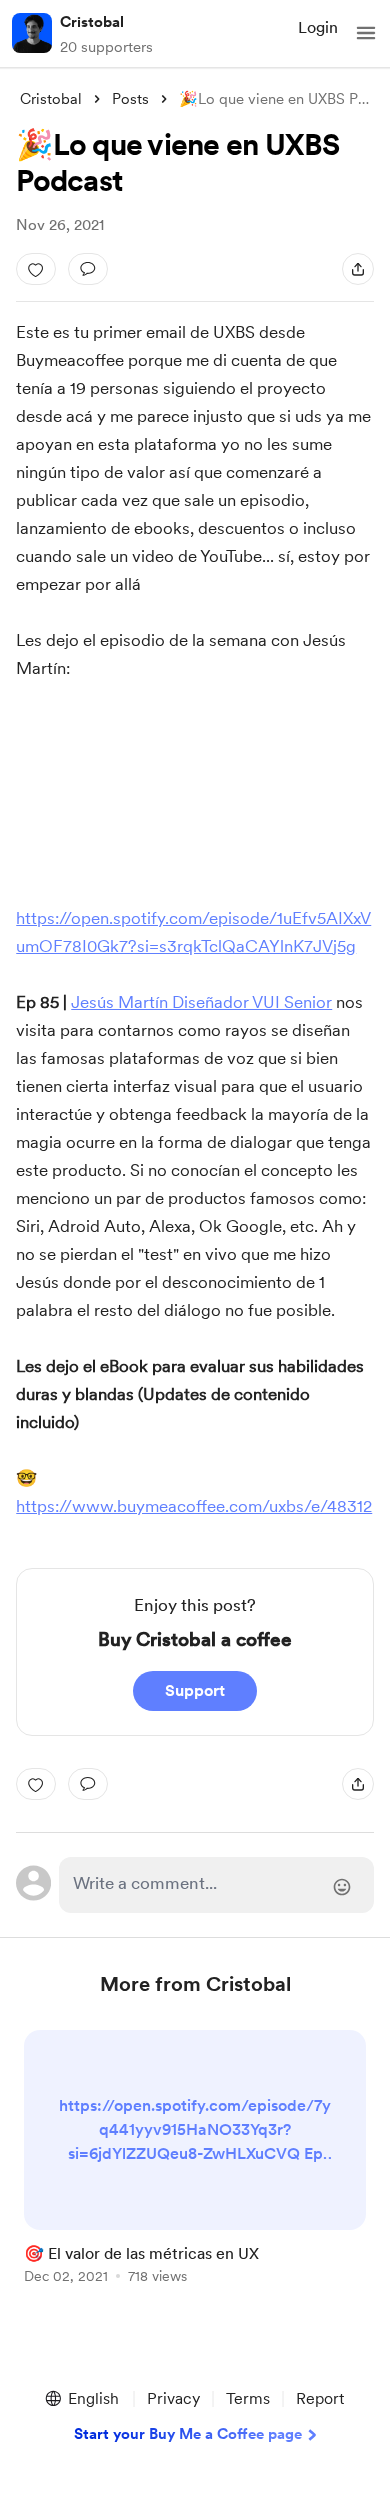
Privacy (173, 2398)
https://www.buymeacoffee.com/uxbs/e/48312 (194, 1506)
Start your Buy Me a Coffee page (188, 2434)
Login (318, 27)
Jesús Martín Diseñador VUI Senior (201, 1002)
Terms (248, 2398)
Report (320, 2398)
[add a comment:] (88, 269)
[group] (195, 2168)
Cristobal (92, 22)
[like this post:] (36, 269)
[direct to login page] (216, 1885)
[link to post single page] (195, 2160)
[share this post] (358, 269)
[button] (366, 33)
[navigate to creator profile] (32, 33)
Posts (130, 99)
